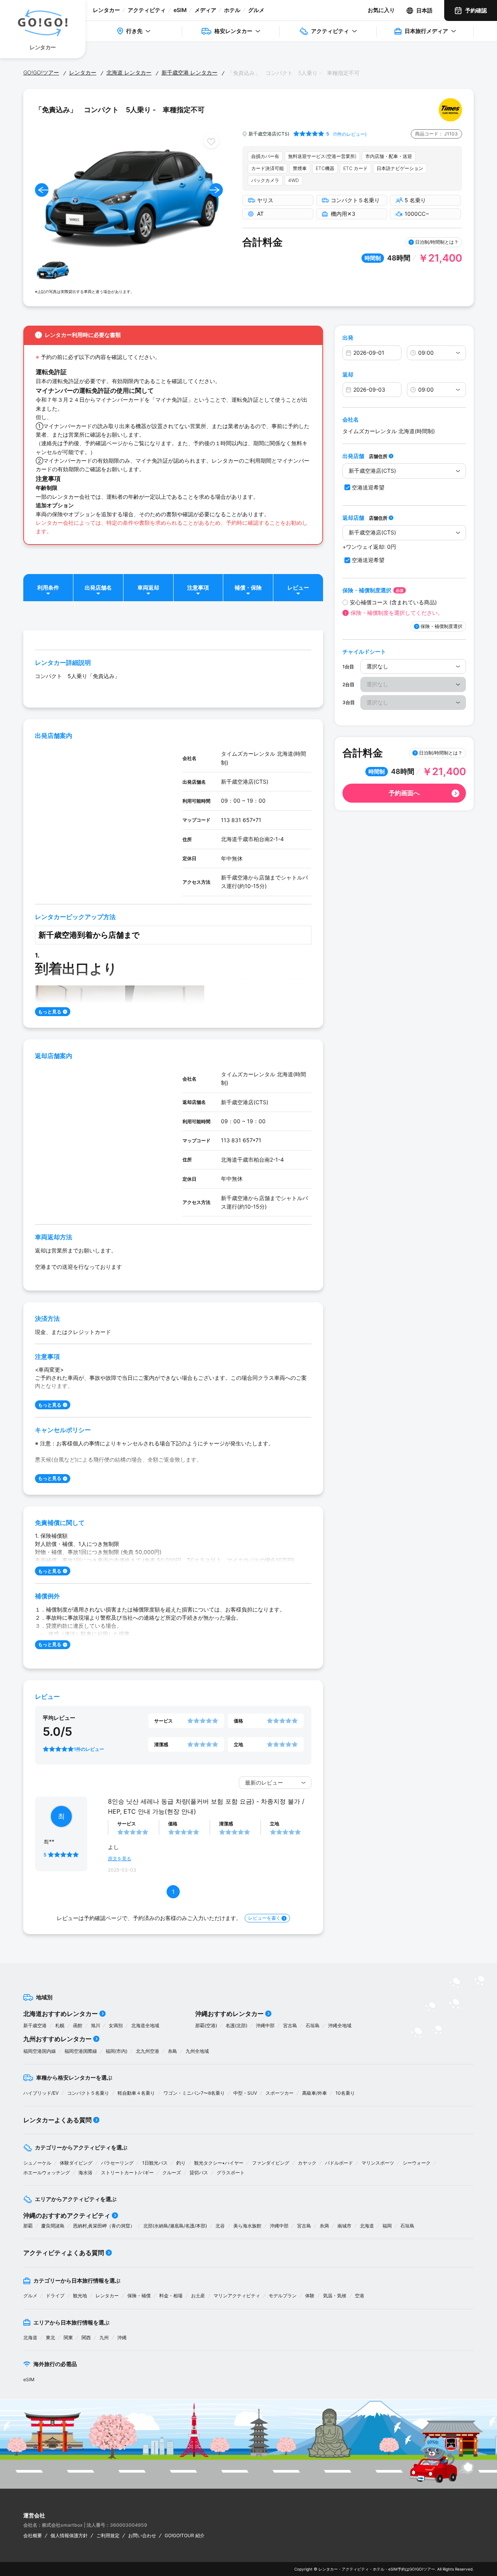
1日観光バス (155, 2163)
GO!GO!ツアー (41, 72)
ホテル (232, 10)
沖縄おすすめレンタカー (229, 2014)
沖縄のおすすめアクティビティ (67, 2215)
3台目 (349, 702)
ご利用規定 (108, 2535)
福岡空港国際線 (81, 2051)
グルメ (256, 10)
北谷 (220, 2226)
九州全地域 (197, 2051)
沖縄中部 (265, 2025)
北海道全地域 (145, 2025)
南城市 (344, 2226)
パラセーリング (117, 2163)
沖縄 (122, 2337)
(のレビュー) (350, 134)
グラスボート (231, 2173)
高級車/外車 (315, 2093)
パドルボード (339, 2163)
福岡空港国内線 (40, 2051)
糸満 (324, 2226)
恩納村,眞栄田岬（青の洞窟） (104, 2226)
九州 (104, 2337)
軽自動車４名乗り (136, 2093)
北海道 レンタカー (129, 72)
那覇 (28, 2226)
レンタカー (106, 10)
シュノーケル (37, 2163)
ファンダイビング (271, 2163)
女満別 (116, 2025)
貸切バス (199, 2173)
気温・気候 (335, 2296)
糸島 (172, 2051)
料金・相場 (171, 2296)
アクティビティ (147, 10)
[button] (42, 190)
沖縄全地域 (340, 2025)
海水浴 (85, 2173)
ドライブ (55, 2296)
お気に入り (381, 10)
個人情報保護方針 (69, 2535)
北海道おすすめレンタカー (61, 2014)
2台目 (348, 684)
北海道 (367, 2226)
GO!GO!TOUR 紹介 (185, 2535)
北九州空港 (148, 2051)
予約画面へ (404, 793)
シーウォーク (417, 2163)
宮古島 (290, 2025)
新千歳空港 (35, 2025)
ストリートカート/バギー (127, 2173)
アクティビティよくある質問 (64, 2253)
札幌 (60, 2025)
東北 (50, 2337)
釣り (181, 2163)
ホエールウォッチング (47, 2173)
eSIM (180, 10)
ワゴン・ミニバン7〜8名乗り (194, 2093)
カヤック (307, 2163)
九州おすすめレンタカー (57, 2039)
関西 (86, 2337)
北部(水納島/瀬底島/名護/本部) (175, 2226)
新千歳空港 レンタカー (189, 72)
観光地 (80, 2296)
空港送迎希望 (368, 487)
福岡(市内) (116, 2051)
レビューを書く (264, 1918)
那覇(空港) (206, 2025)
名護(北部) (236, 2025)
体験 (310, 2296)
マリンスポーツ (378, 2163)
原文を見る (120, 1859)
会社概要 (33, 2535)
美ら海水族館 (247, 2226)
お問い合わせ (142, 2535)
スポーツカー (280, 2093)
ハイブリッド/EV (41, 2093)
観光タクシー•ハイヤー (219, 2163)
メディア (205, 10)
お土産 (198, 2296)
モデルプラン (283, 2296)
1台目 (348, 667)
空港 (360, 2296)
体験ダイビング (76, 2163)
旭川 (96, 2025)
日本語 (424, 10)
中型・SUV (245, 2093)
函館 (78, 2025)
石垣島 (313, 2025)
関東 (68, 2337)
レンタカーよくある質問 (57, 2120)
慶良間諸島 (53, 2226)
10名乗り (345, 2093)
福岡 (387, 2226)
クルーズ (172, 2173)
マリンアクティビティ (237, 2296)
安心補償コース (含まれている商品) (393, 602)
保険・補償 (139, 2296)
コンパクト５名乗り (88, 2093)
